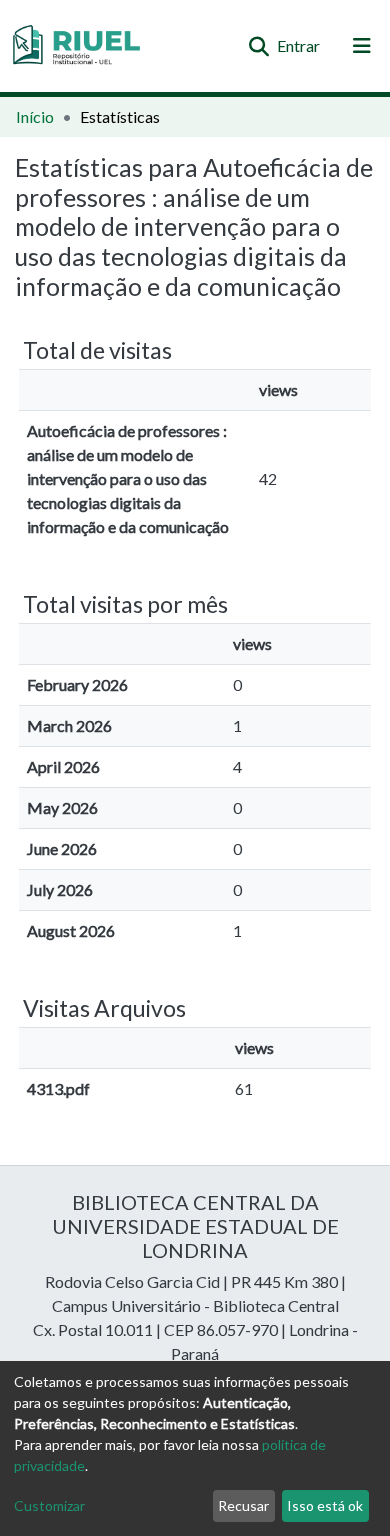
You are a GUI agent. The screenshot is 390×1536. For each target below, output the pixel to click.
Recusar (243, 1505)
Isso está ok (325, 1505)
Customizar (49, 1505)
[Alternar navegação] (362, 46)
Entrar (299, 45)
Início (35, 116)
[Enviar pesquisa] (258, 46)
